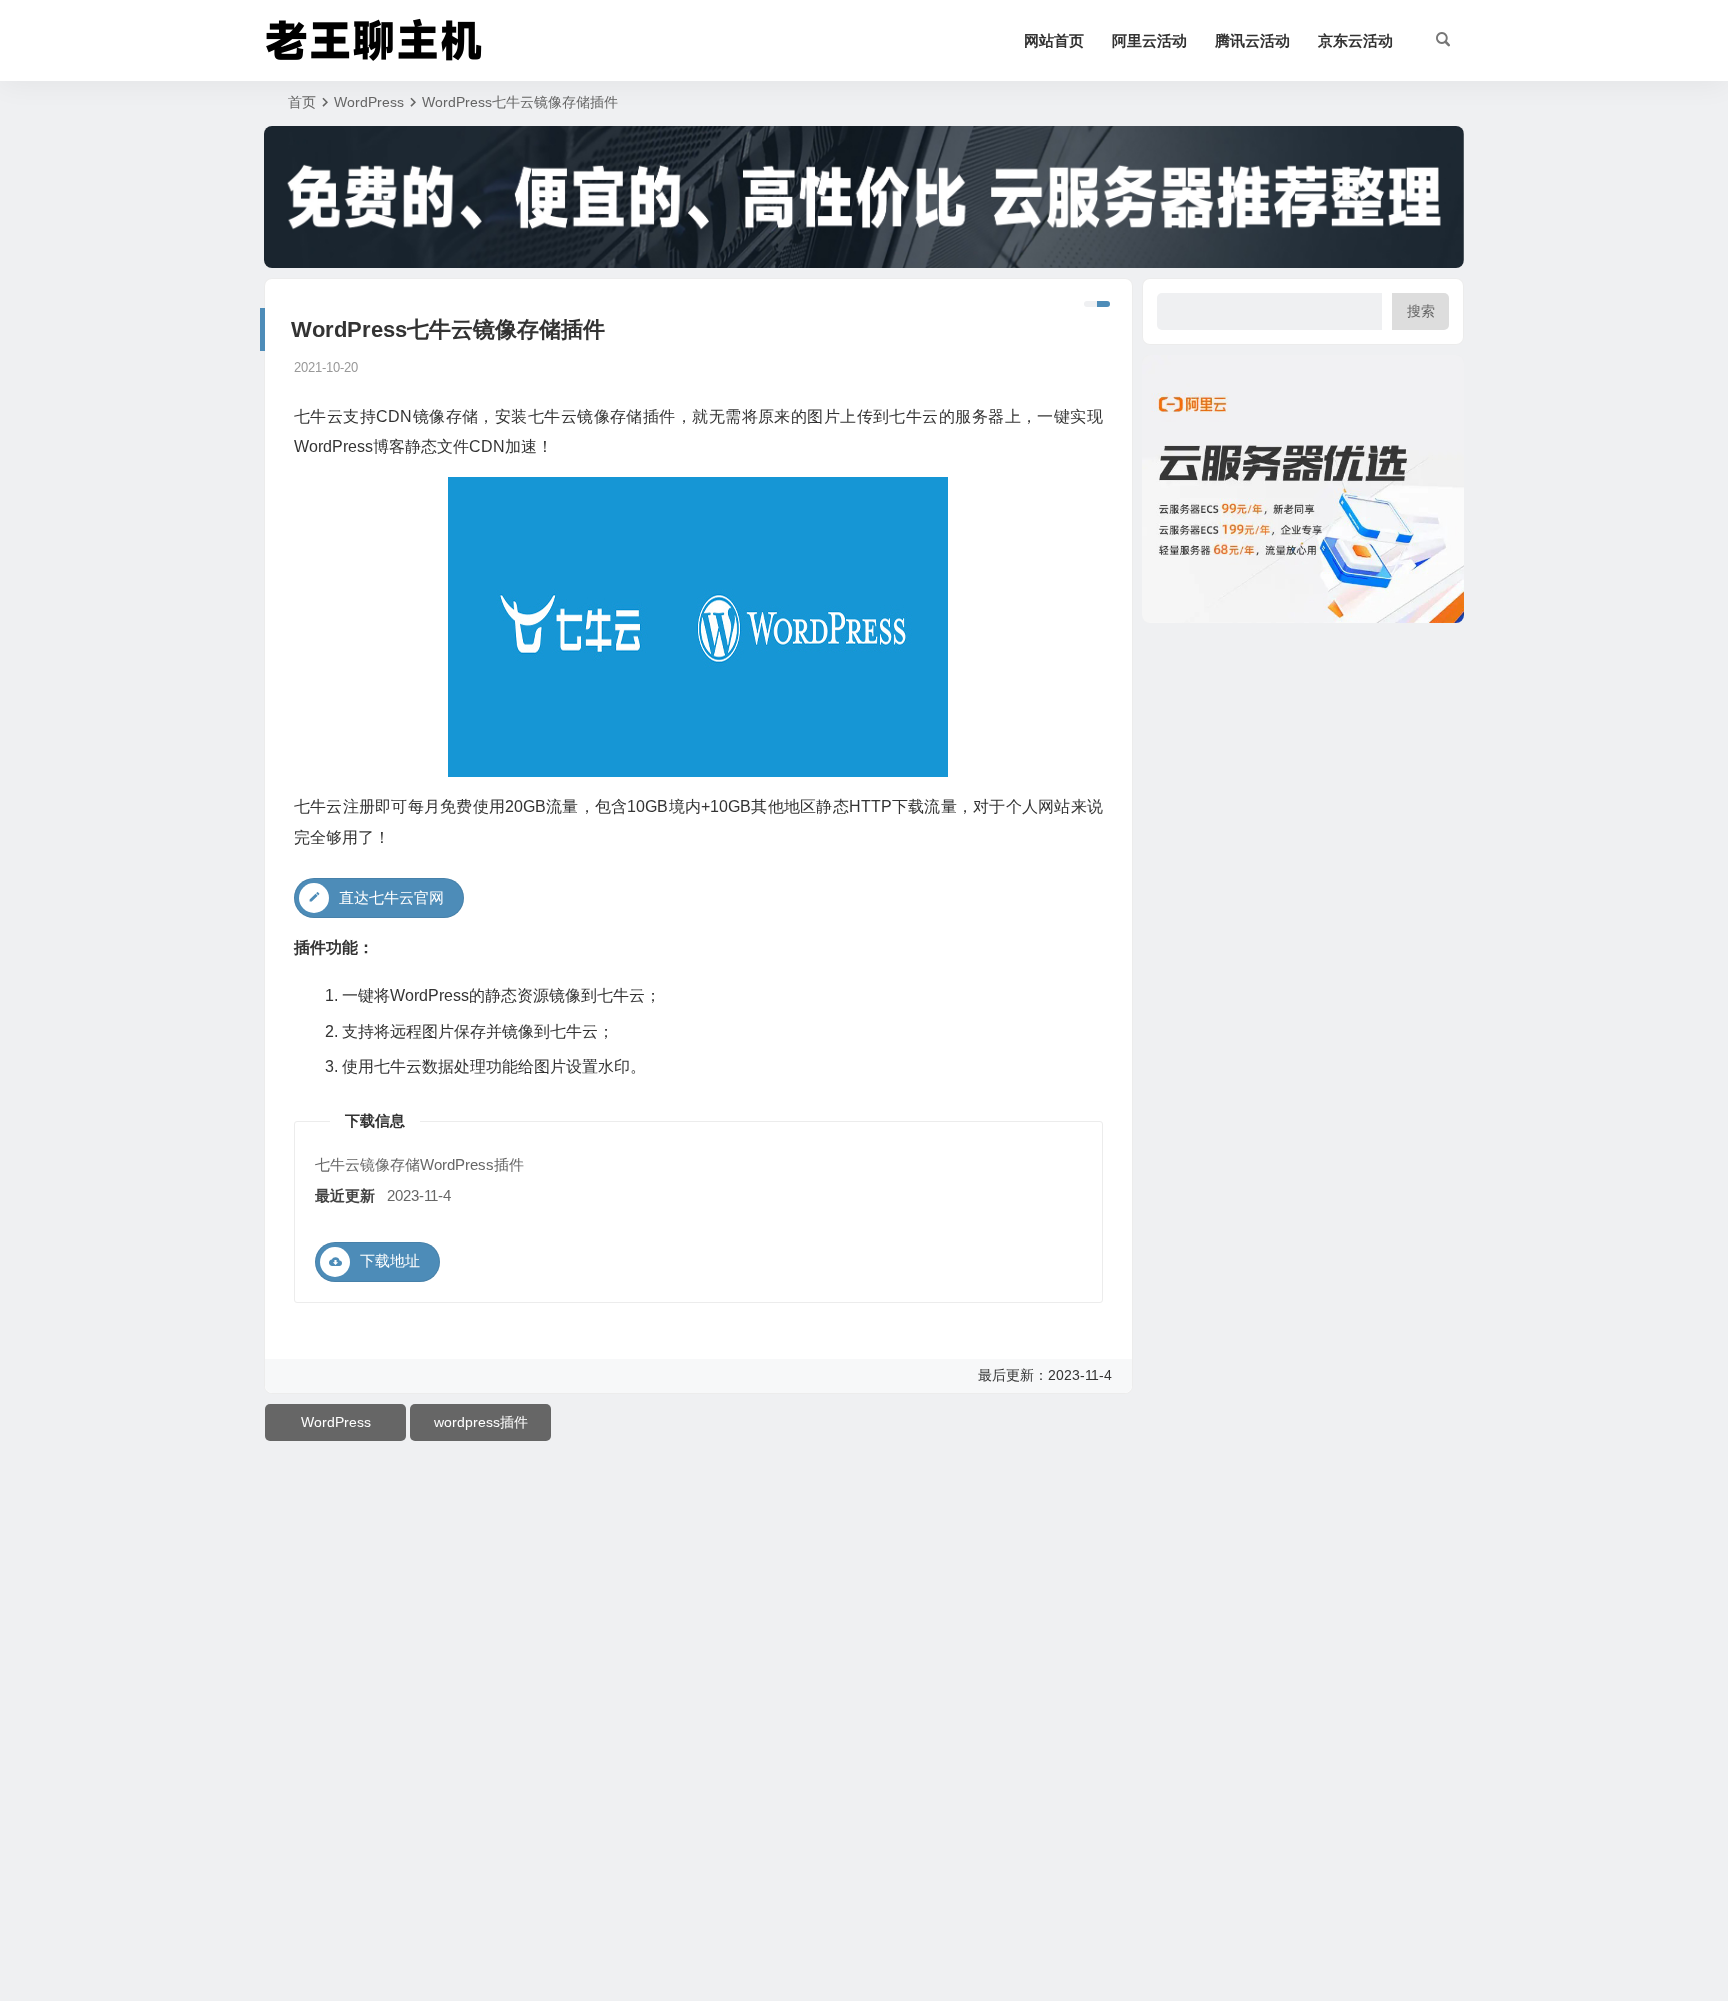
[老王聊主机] (374, 41)
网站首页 (1054, 40)
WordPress (369, 102)
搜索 (1421, 311)
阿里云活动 (1149, 40)
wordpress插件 (481, 1422)
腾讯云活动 (1252, 40)
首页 (302, 102)
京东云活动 (1355, 40)
